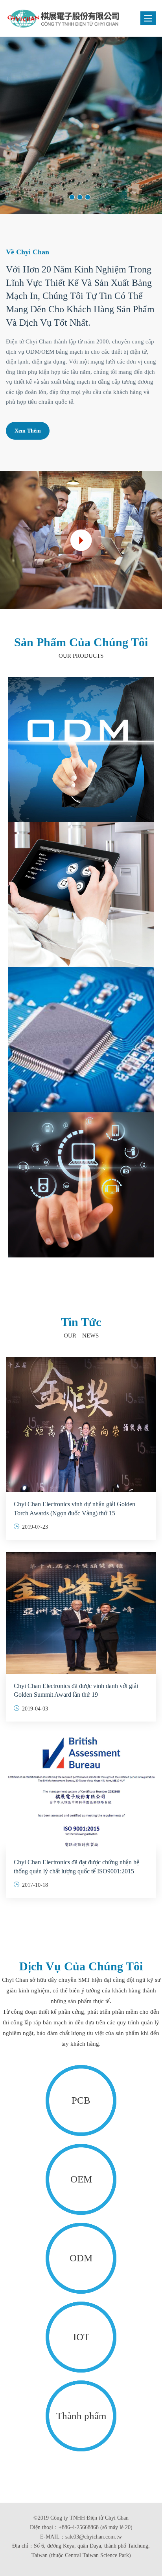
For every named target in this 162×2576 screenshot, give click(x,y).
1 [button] (72, 197)
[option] (81, 125)
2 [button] (80, 197)
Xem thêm (28, 165)
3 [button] (88, 197)
